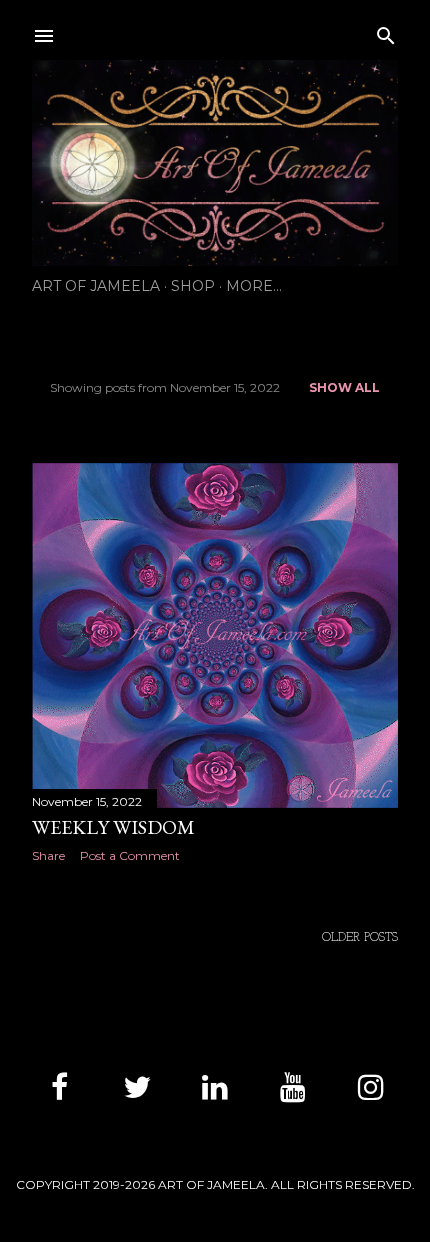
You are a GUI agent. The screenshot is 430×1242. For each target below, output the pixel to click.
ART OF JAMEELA (96, 286)
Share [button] (48, 855)
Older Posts (360, 938)
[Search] (386, 31)
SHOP (193, 286)
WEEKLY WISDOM (113, 827)
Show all (344, 387)
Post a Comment (130, 855)
